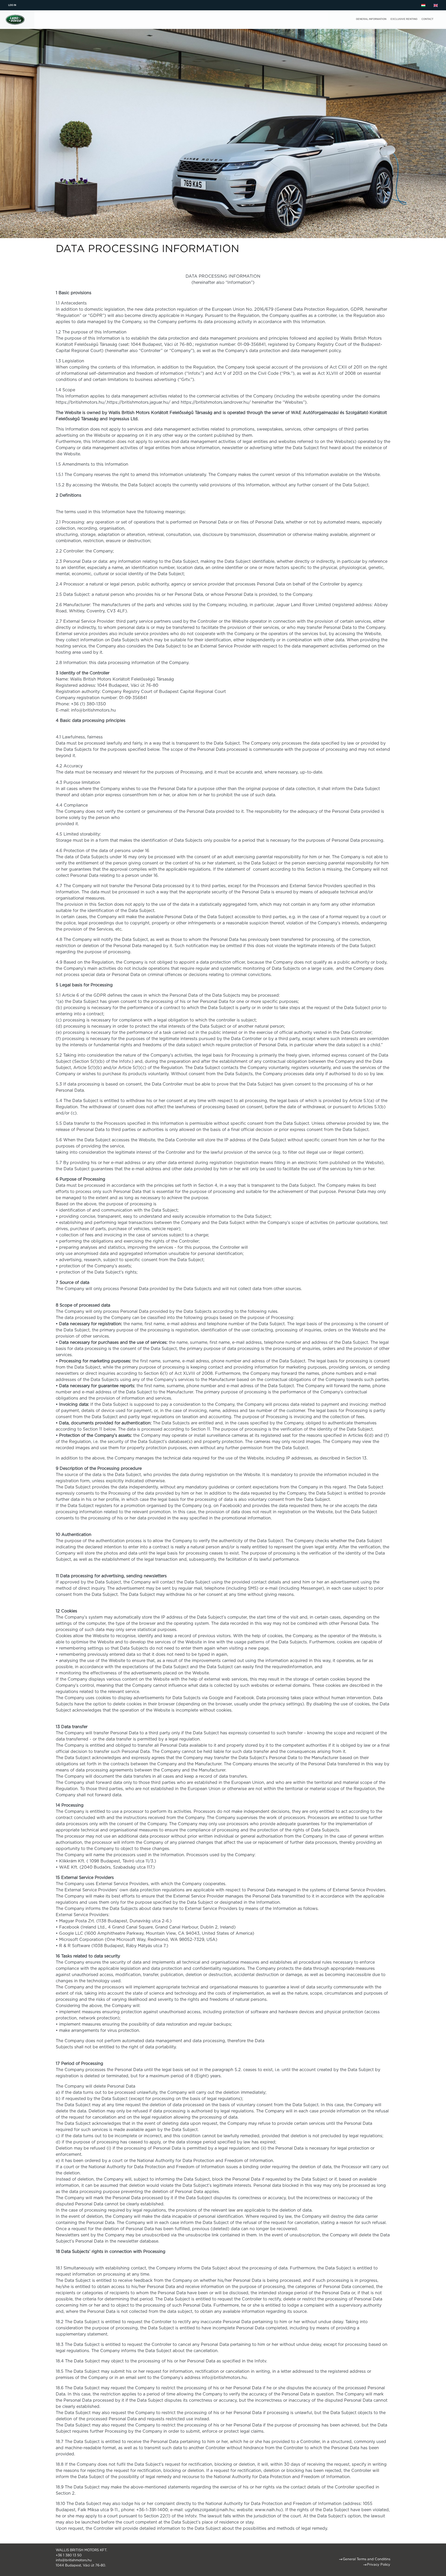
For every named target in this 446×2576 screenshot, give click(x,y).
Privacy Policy (379, 2565)
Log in (12, 5)
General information (371, 19)
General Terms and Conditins (367, 2559)
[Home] (15, 15)
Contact (427, 19)
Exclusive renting (404, 19)
